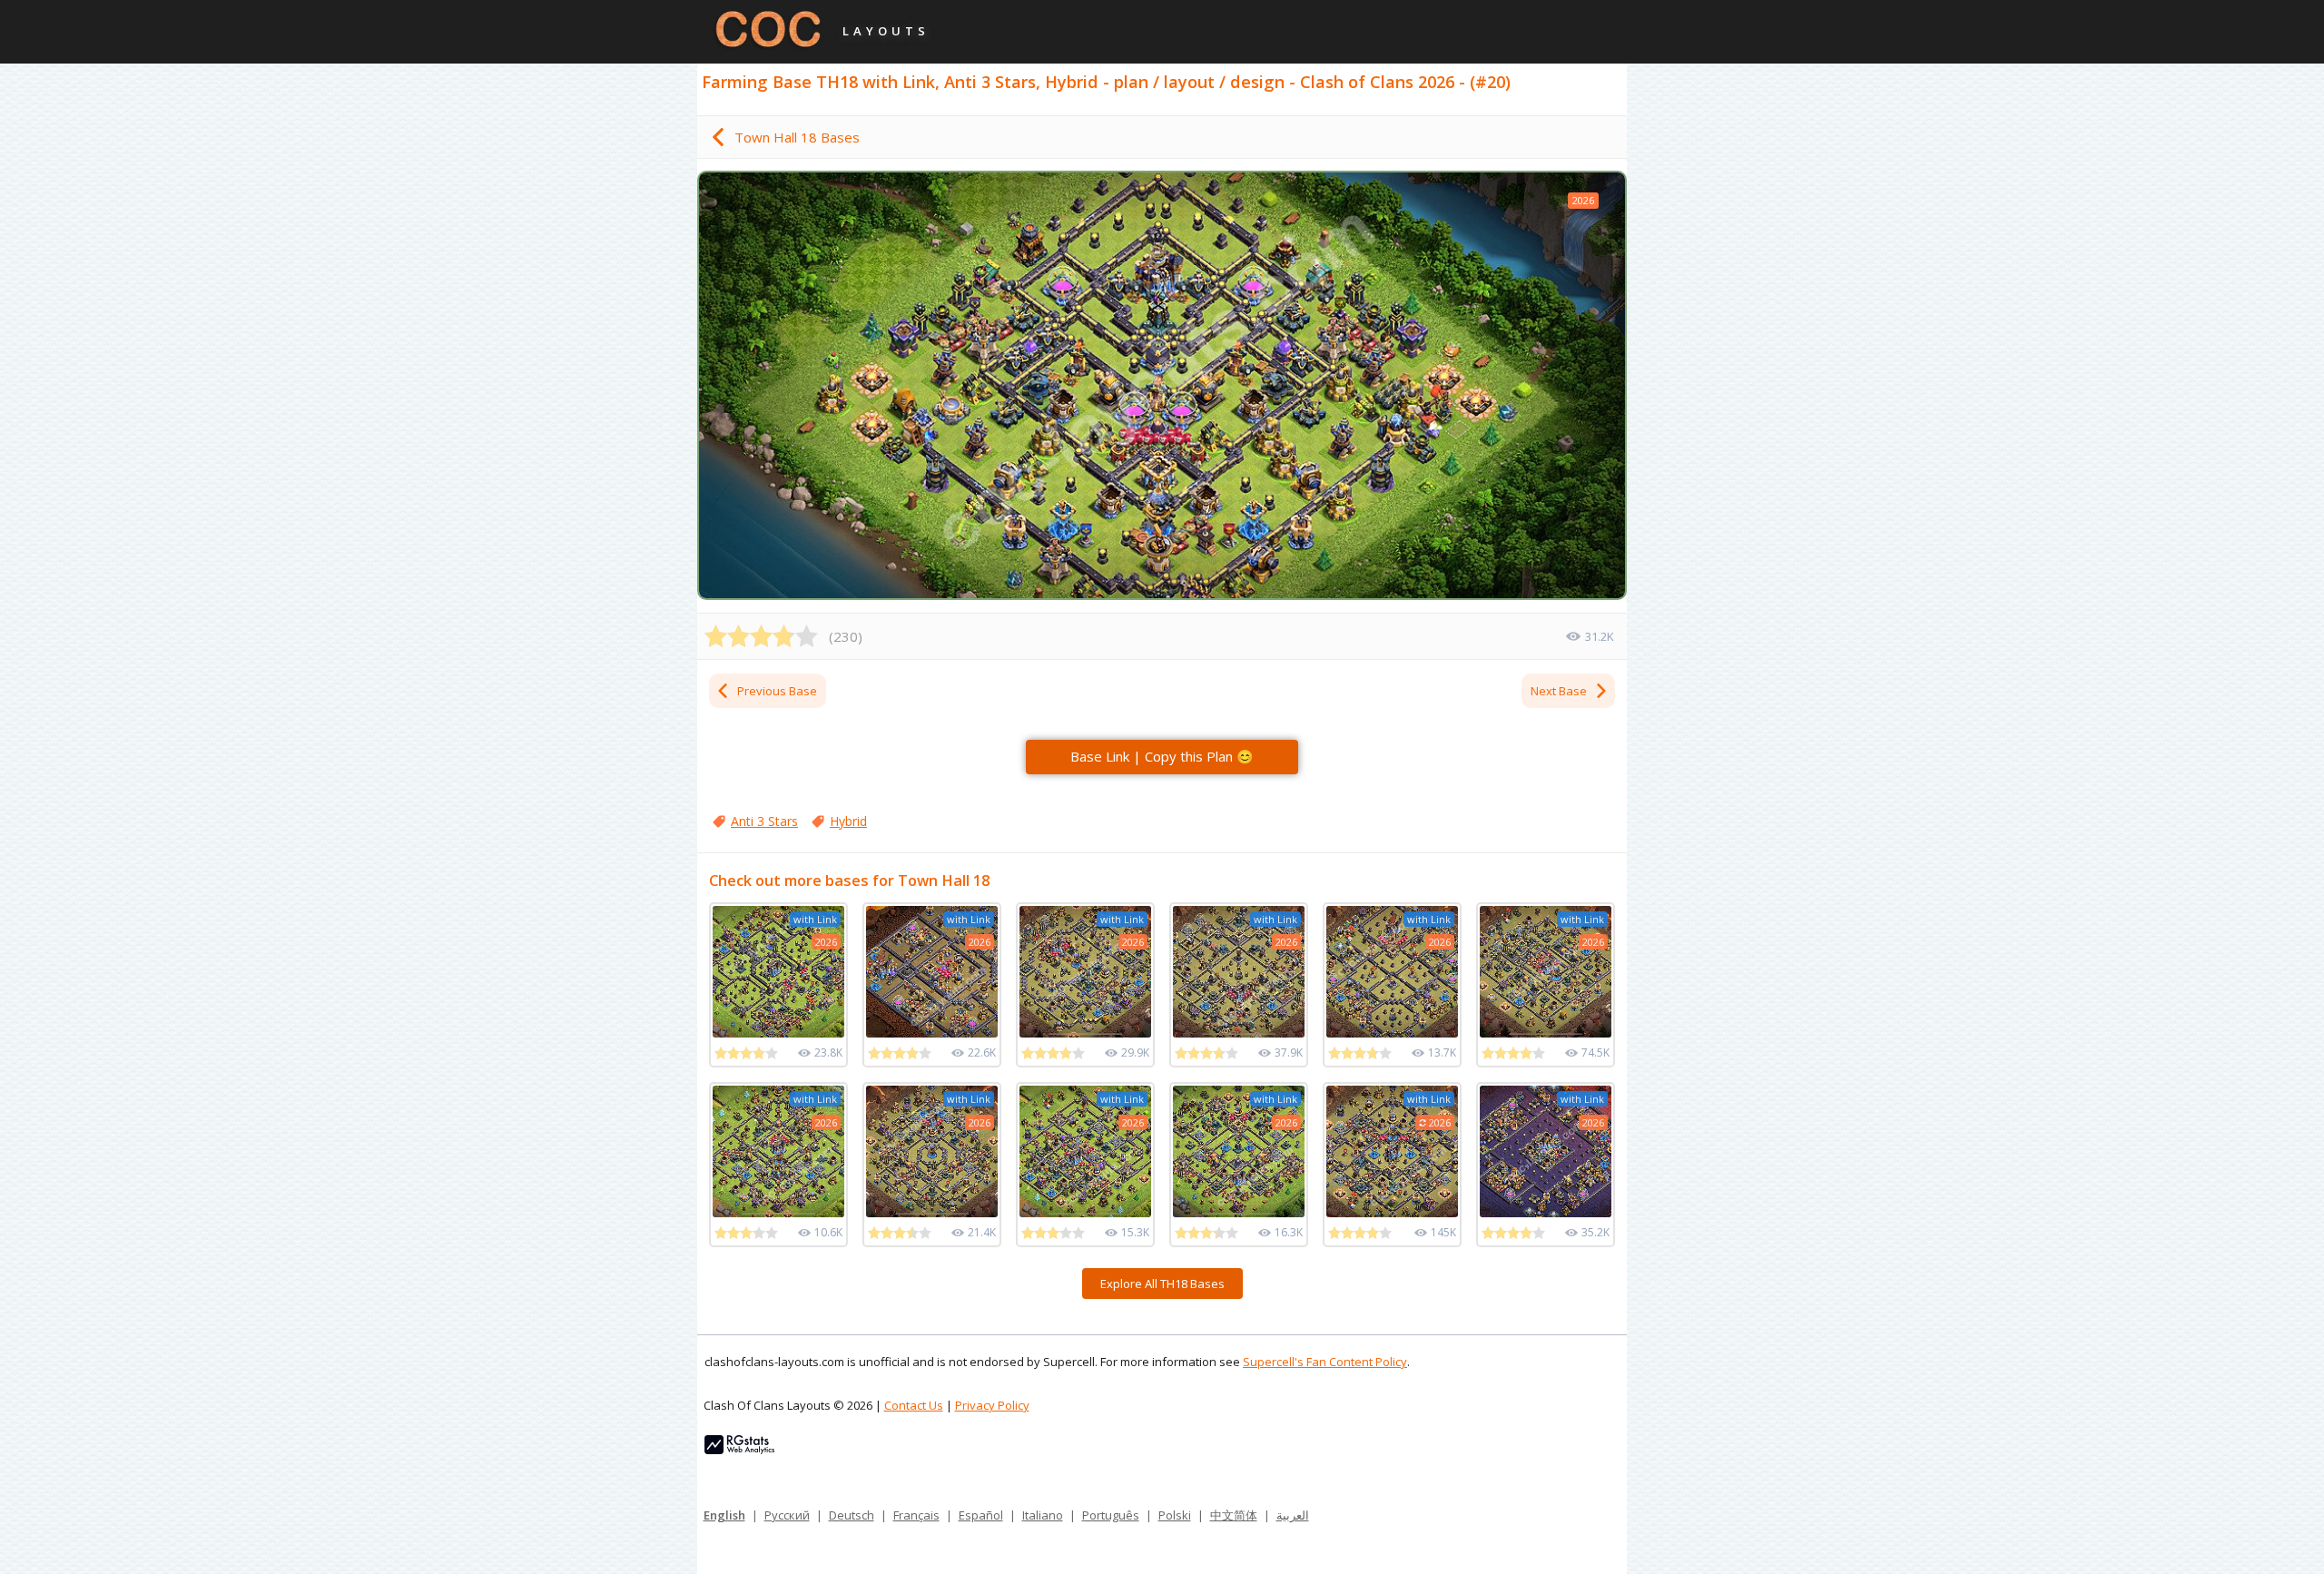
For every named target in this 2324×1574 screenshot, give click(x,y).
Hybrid (848, 821)
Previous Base (777, 691)
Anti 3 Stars (764, 821)
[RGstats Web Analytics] (739, 1450)
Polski (1175, 1515)
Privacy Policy (992, 1405)
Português (1111, 1515)
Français (916, 1515)
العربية (1293, 1515)
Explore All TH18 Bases (1162, 1284)
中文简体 (1234, 1515)
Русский (787, 1515)
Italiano (1043, 1515)
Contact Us (914, 1405)
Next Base (1559, 691)
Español (981, 1515)
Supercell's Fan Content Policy (1325, 1362)
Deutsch (852, 1515)
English (724, 1515)
